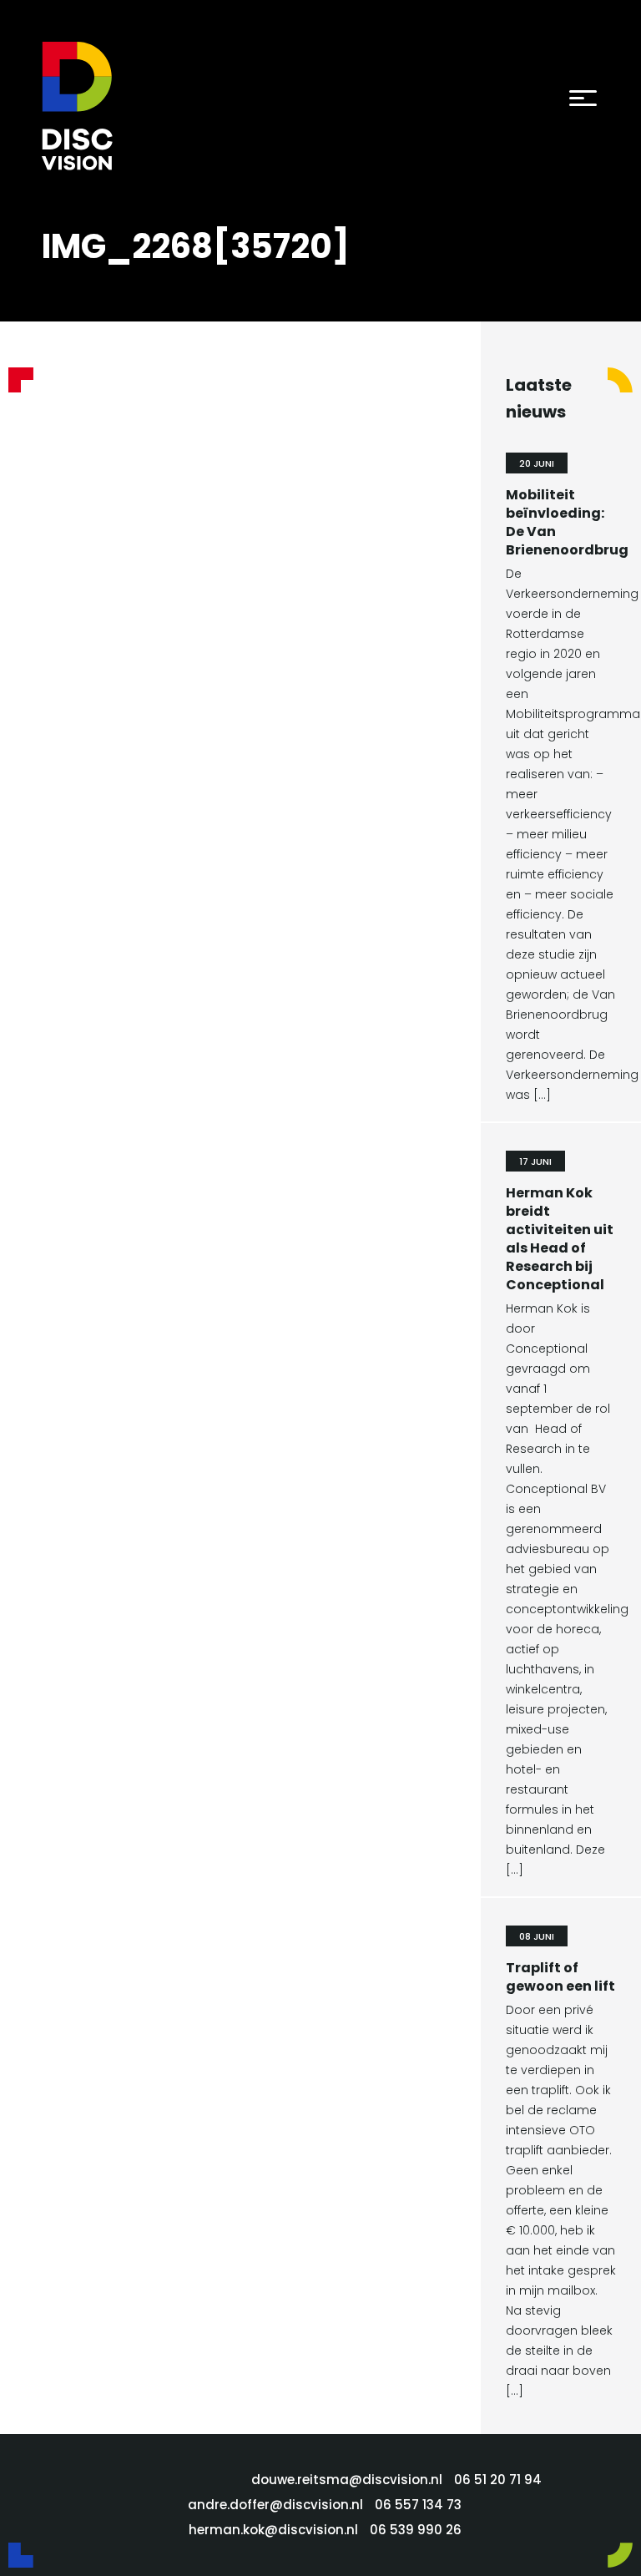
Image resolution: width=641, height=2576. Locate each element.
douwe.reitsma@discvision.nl (347, 2480)
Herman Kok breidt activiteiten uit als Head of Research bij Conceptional (560, 1239)
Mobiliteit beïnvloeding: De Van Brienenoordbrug (567, 522)
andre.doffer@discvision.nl (275, 2505)
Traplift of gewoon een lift (560, 1977)
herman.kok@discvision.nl (273, 2530)
